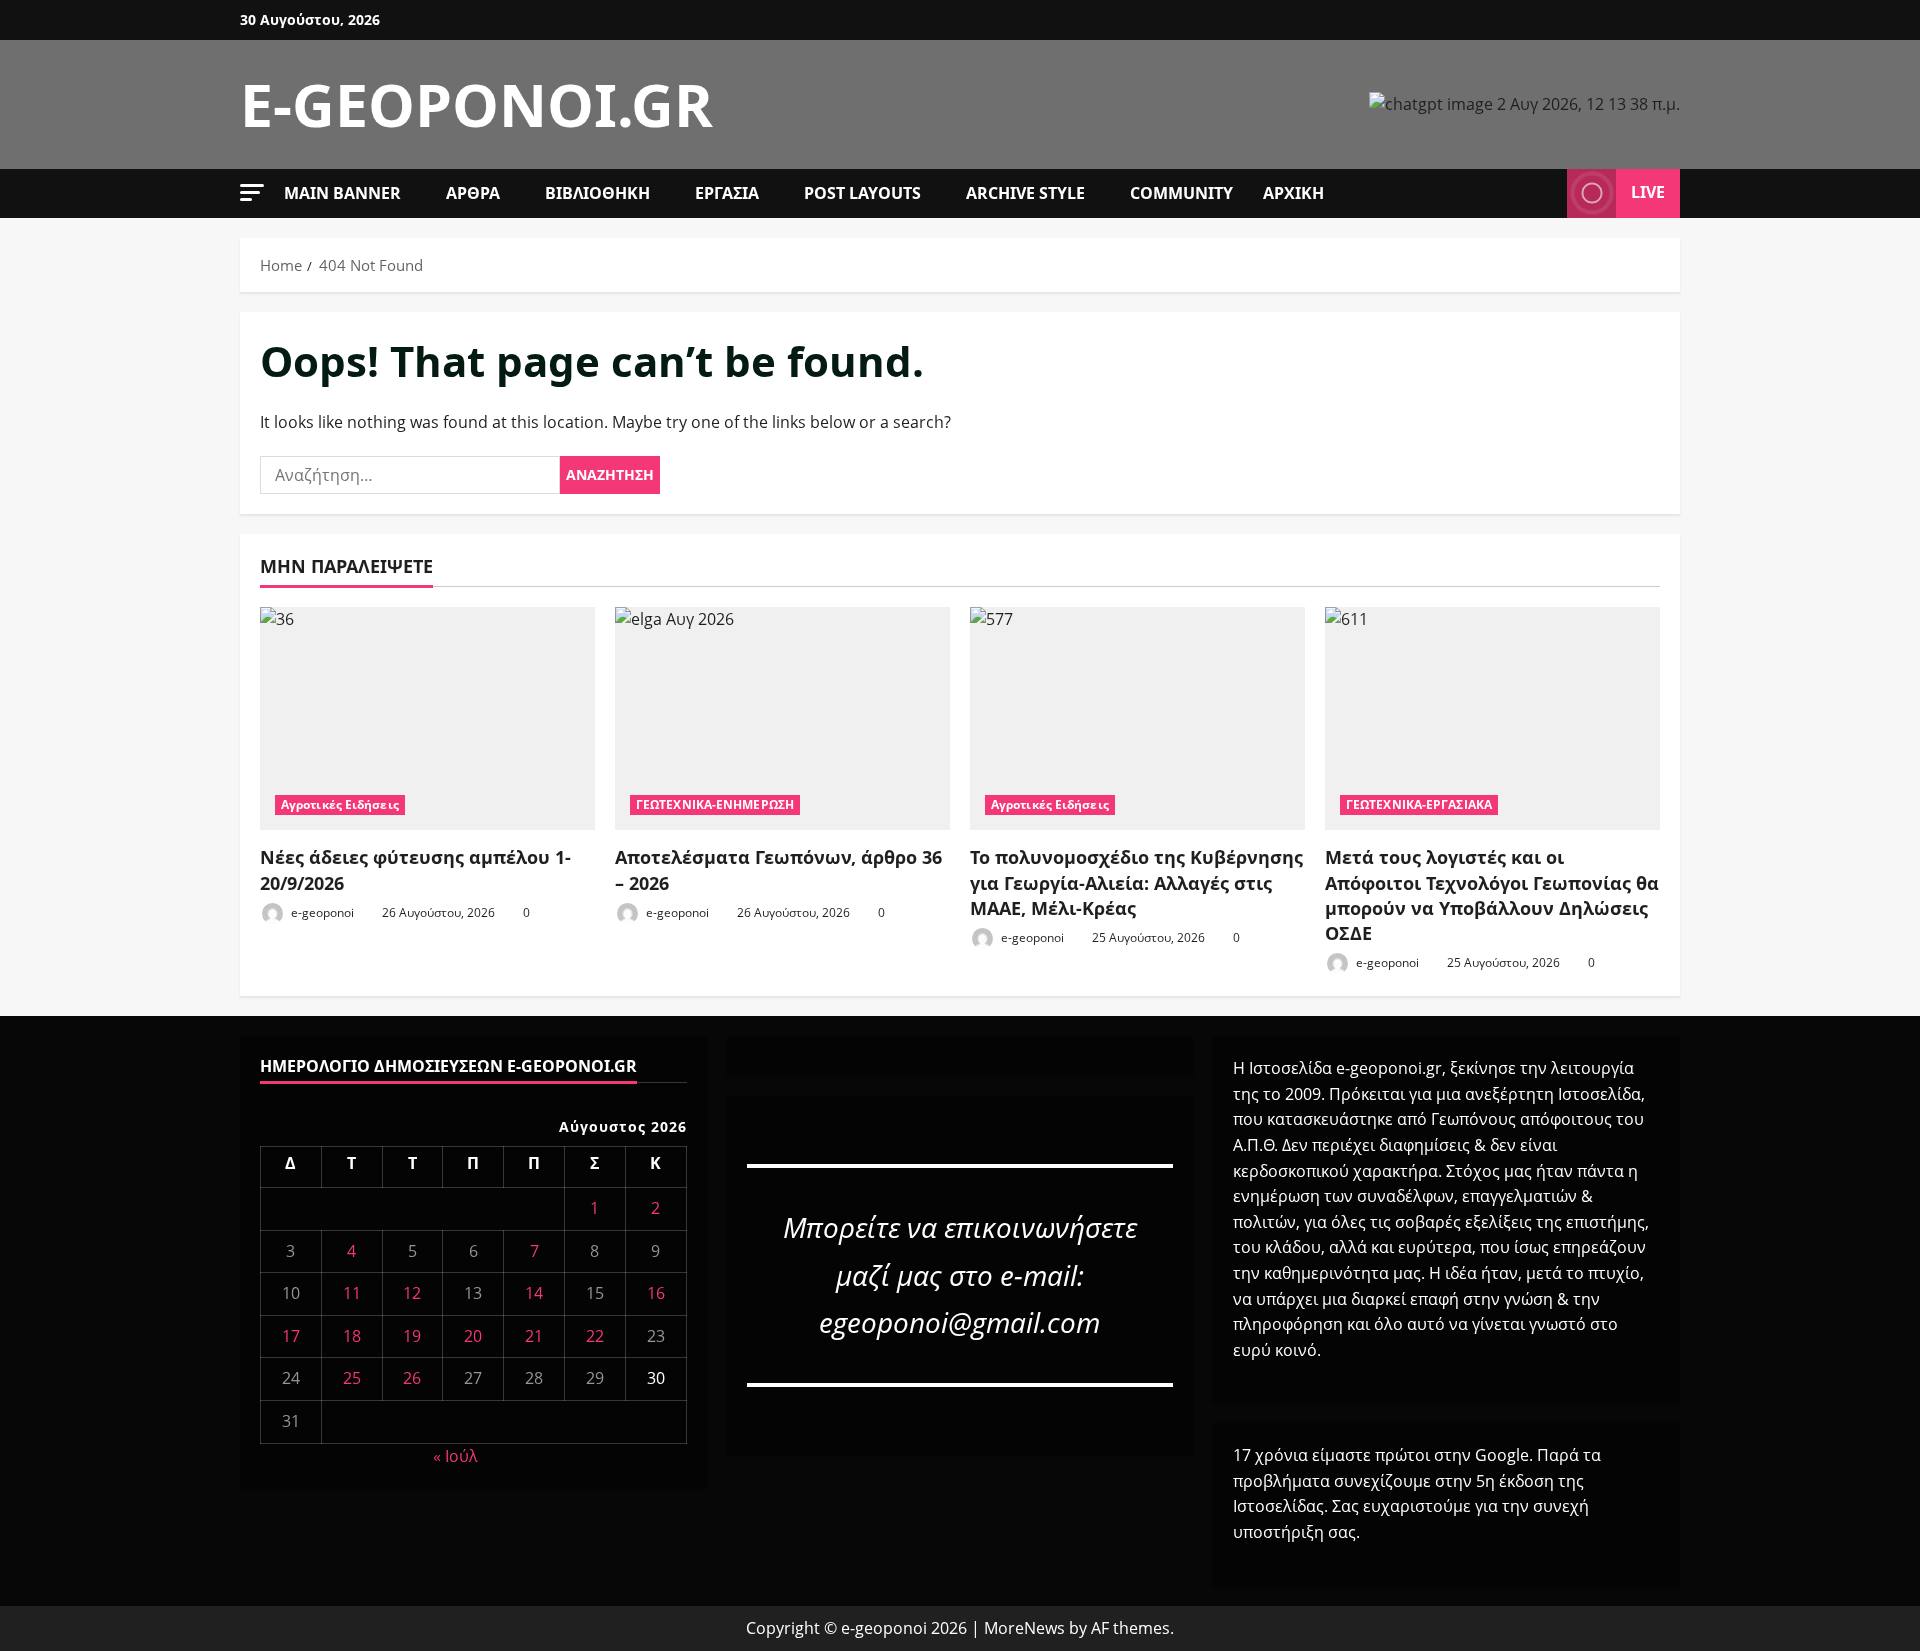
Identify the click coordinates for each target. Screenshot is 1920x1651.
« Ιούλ (455, 1456)
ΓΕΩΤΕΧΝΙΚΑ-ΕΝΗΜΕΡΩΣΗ (715, 804)
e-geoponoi (321, 912)
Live (1648, 192)
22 (595, 1336)
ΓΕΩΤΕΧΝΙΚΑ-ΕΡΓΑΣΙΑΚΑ (1419, 804)
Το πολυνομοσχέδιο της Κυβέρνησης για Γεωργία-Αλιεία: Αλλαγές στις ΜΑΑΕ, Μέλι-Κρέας (1136, 882)
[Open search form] (1546, 193)
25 (352, 1378)
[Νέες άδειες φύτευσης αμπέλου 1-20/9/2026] (427, 718)
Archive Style (1025, 193)
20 (473, 1336)
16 (656, 1293)
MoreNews (1024, 1628)
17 (291, 1336)
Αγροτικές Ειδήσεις (340, 804)
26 (412, 1378)
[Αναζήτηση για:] (410, 475)
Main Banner (342, 193)
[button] (252, 192)
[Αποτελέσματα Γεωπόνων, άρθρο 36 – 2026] (782, 718)
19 (412, 1336)
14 (534, 1293)
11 (352, 1293)
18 (352, 1336)
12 (412, 1293)
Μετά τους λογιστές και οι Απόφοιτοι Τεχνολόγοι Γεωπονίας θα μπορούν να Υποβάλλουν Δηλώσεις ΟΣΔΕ (1492, 895)
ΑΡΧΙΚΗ (1293, 193)
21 (534, 1336)
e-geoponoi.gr (476, 104)
